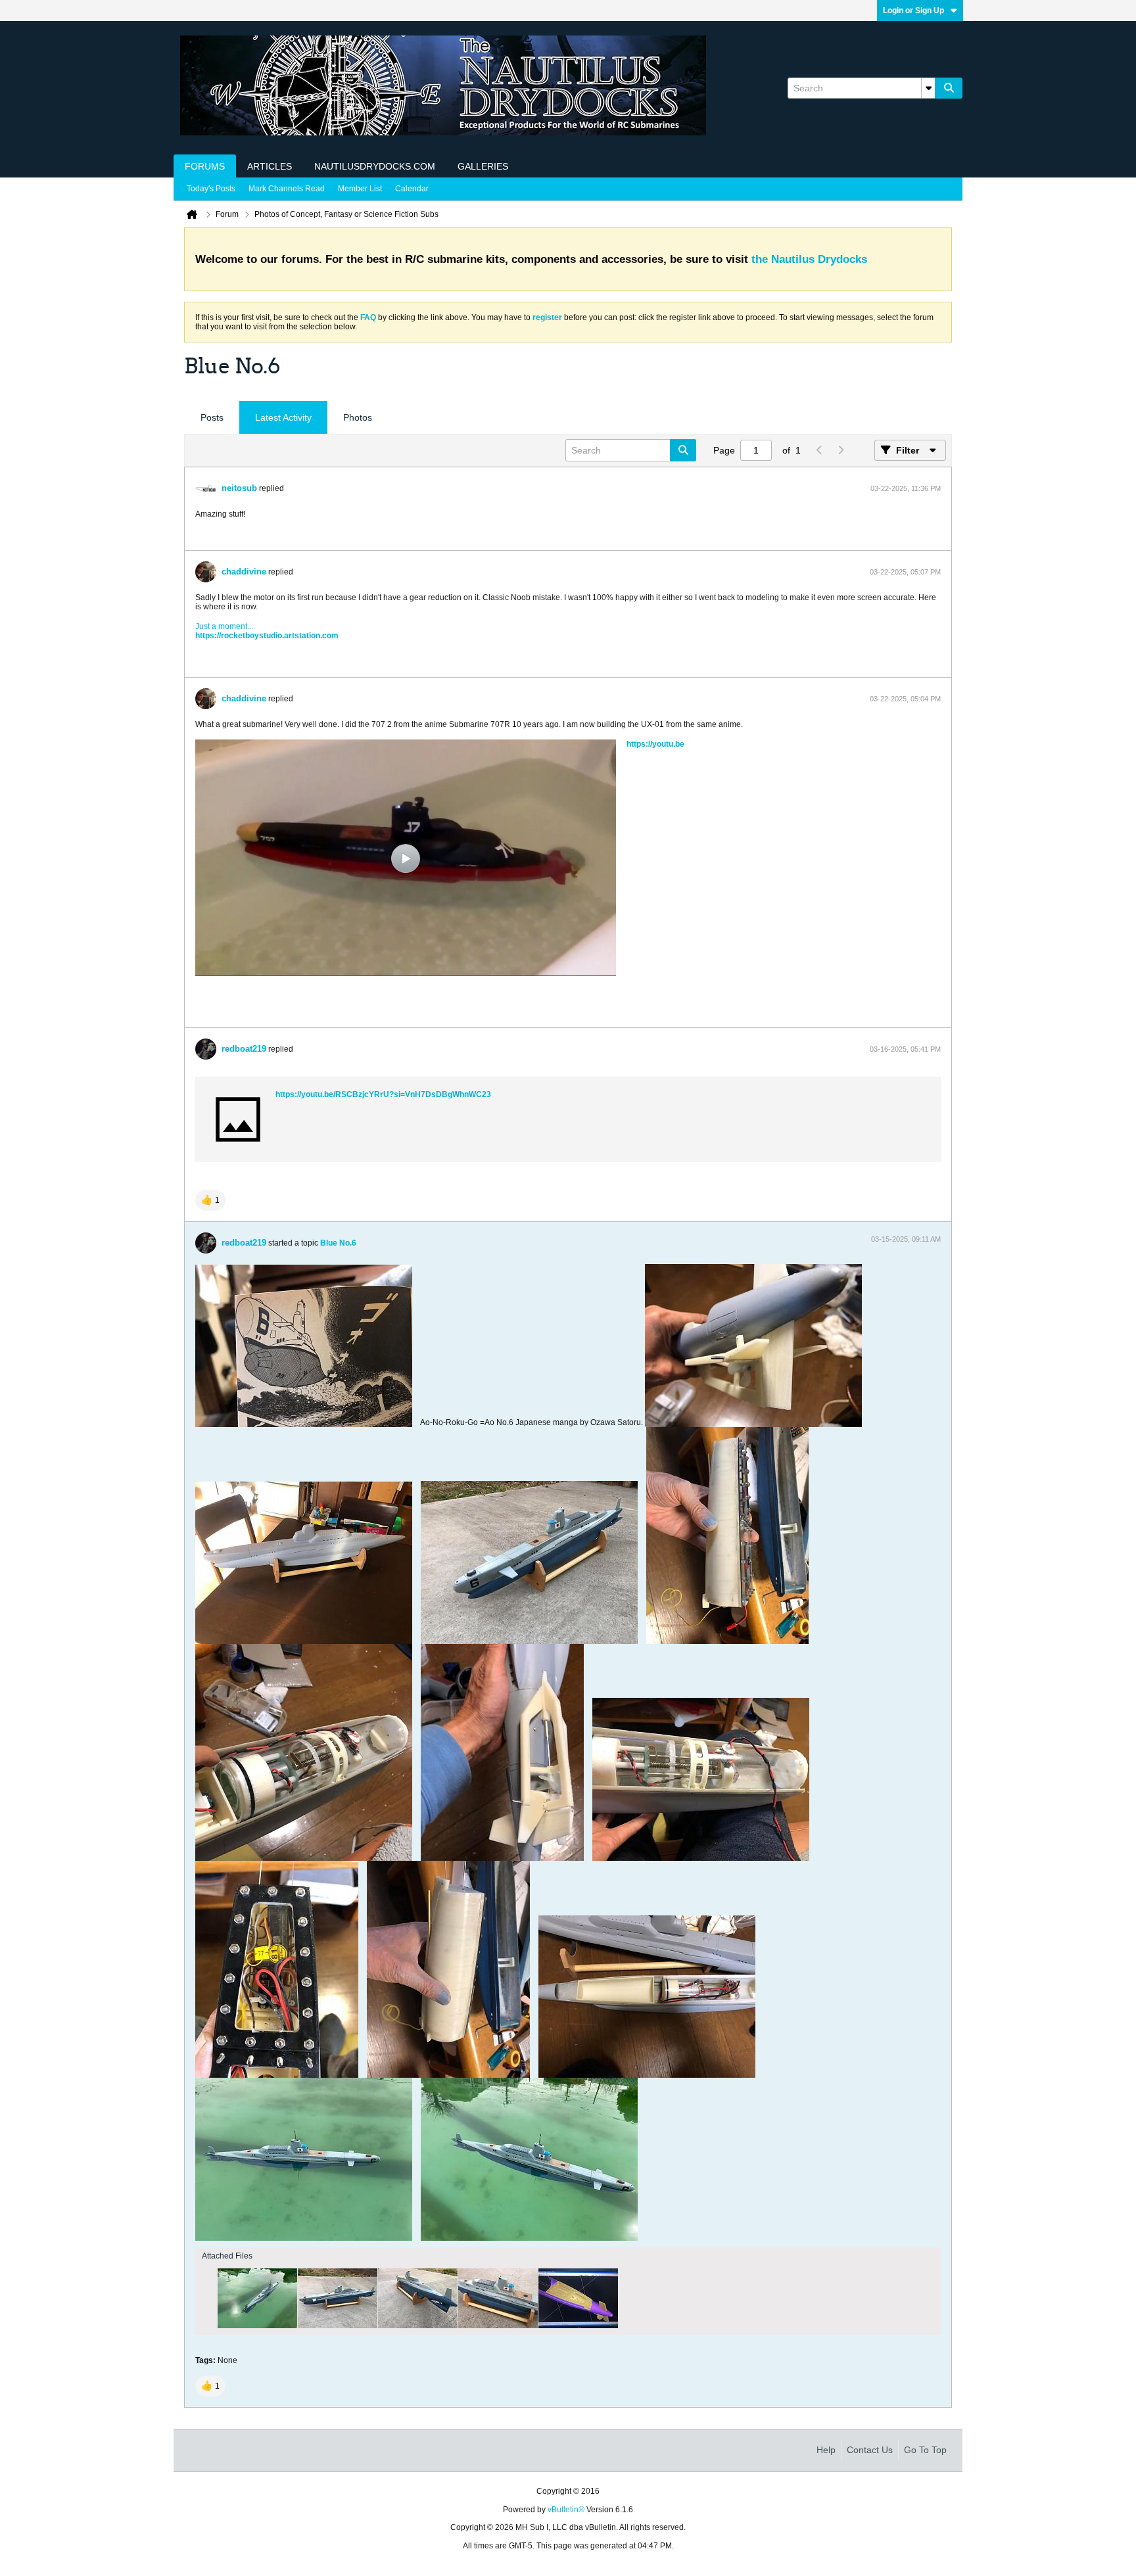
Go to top (925, 2450)
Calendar (412, 189)
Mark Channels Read (287, 189)
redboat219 (244, 1049)
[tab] (212, 418)
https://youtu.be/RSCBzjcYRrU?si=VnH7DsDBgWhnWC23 (383, 1094)
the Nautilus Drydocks (809, 259)
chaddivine (244, 572)
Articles (270, 166)
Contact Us (870, 2450)
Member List (360, 189)
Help (826, 2450)
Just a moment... (224, 626)
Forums (205, 166)
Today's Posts (211, 189)
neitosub (239, 488)
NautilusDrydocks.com (375, 166)
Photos (358, 417)
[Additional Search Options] (928, 88)
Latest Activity (283, 417)
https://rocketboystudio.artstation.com (267, 636)
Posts (212, 417)
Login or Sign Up (913, 11)
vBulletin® (566, 2510)
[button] (210, 1200)
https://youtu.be (655, 744)
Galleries (483, 166)
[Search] (949, 88)
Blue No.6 (338, 1243)
